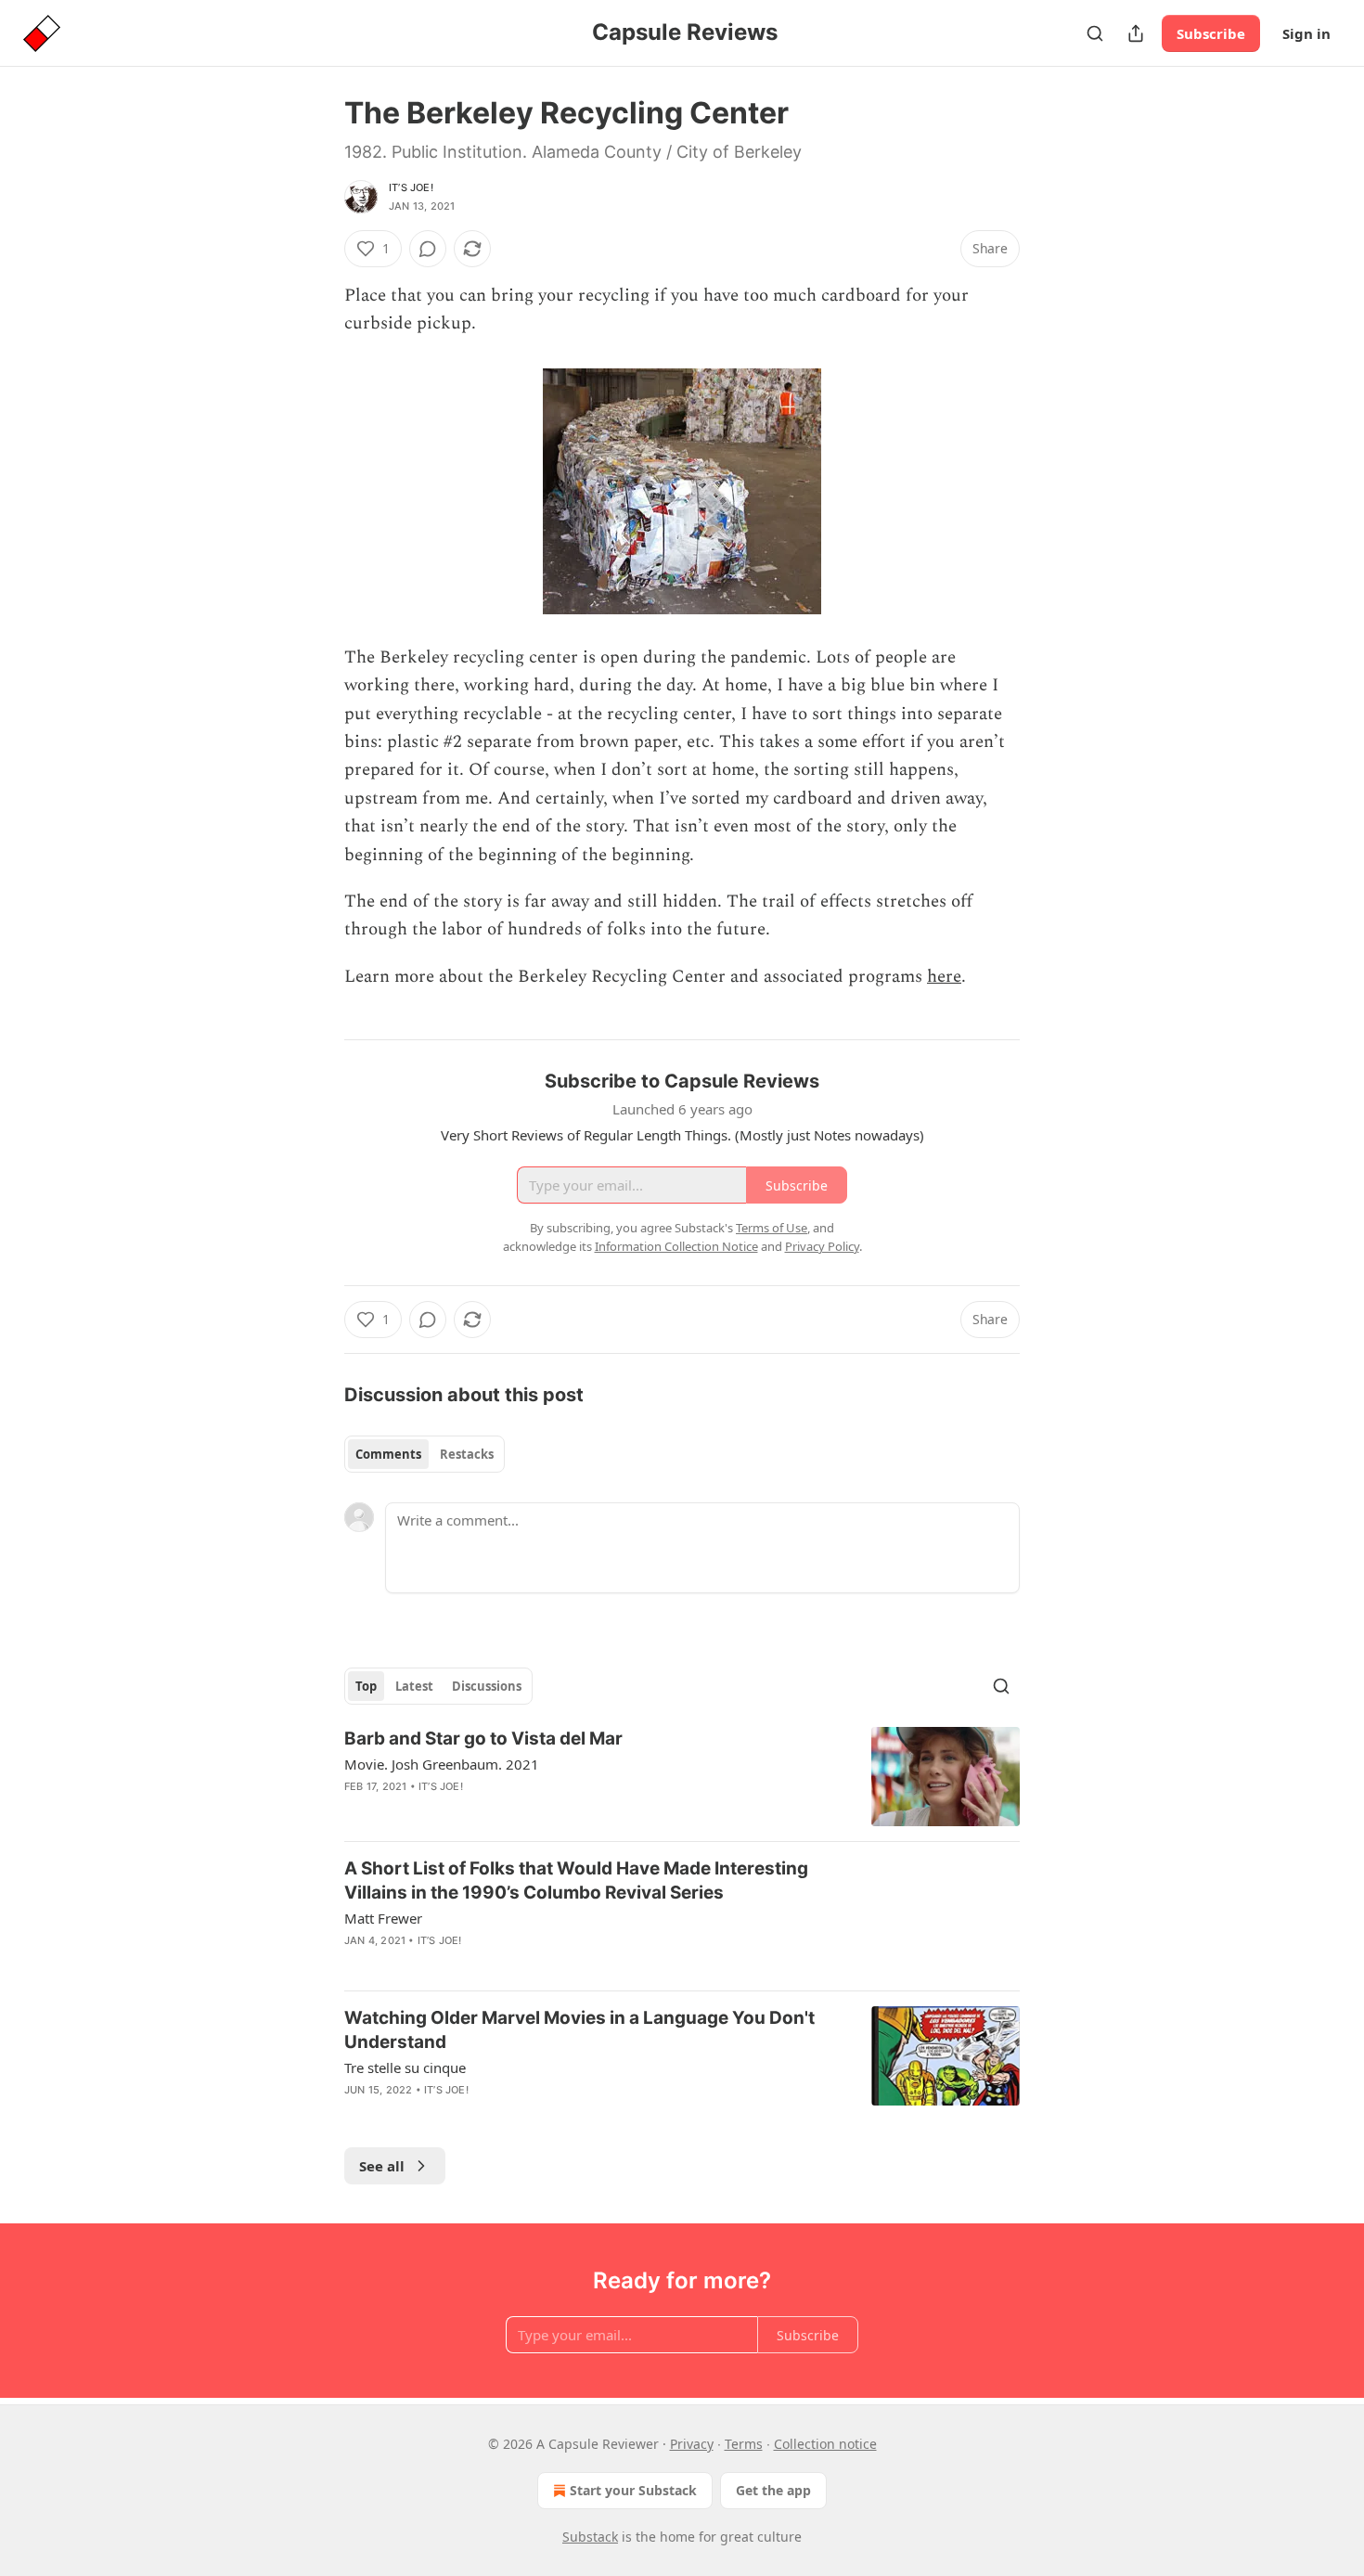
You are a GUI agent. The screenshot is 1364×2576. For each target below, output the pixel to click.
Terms (744, 2444)
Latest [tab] (414, 1686)
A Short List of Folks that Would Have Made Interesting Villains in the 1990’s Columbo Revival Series (576, 1880)
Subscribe (1211, 33)
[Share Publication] (1136, 33)
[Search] (1095, 33)
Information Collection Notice (676, 1246)
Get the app (773, 2490)
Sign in (1306, 33)
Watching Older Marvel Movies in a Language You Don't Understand (579, 2030)
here (944, 977)
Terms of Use (772, 1228)
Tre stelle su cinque (405, 2067)
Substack (590, 2537)
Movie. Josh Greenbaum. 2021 (442, 1764)
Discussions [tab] (487, 1686)
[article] (682, 1777)
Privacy (692, 2444)
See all (382, 2166)
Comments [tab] (388, 1454)
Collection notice (825, 2444)
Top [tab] (366, 1686)
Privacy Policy (822, 1246)
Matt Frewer (383, 1918)
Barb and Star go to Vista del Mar (483, 1739)
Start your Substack (633, 2490)
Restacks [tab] (467, 1454)
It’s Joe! (411, 187)
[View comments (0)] (428, 249)
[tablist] (425, 1454)
